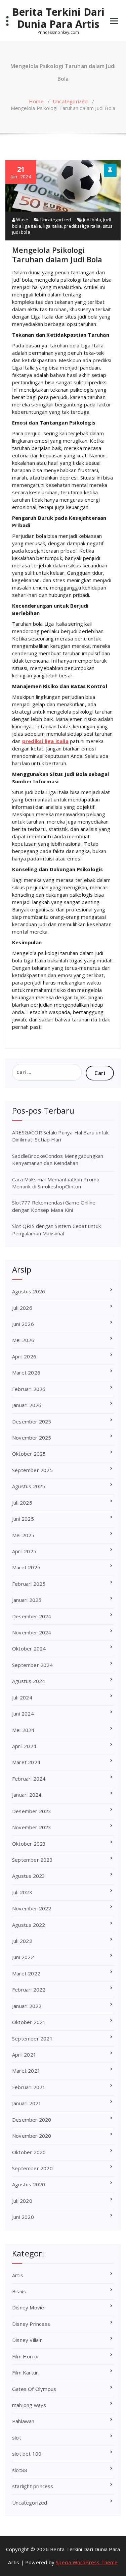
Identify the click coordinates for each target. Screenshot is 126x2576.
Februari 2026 (29, 1389)
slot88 (20, 2470)
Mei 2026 (23, 1340)
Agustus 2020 (29, 2184)
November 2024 (32, 1632)
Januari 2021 (27, 2103)
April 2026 (24, 1356)
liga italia (53, 226)
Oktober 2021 (29, 2022)
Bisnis (19, 2291)
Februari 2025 (29, 1584)
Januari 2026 (27, 1405)
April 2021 (24, 2055)
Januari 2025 (27, 1600)
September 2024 (32, 1665)
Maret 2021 (26, 2071)
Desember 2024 (32, 1616)
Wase (22, 220)
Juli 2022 (22, 1941)
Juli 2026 (22, 1308)
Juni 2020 (23, 2217)
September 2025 (32, 1470)
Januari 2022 (27, 2006)
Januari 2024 (27, 1795)
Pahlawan (23, 2421)
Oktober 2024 (29, 1648)
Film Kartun (25, 2372)
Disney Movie (28, 2307)
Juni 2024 (23, 1714)
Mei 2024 (23, 1730)
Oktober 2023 (29, 1844)
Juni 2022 (23, 1957)
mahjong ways (29, 2405)
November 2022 (32, 1908)
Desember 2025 (32, 1421)
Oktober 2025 (29, 1454)
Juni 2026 (23, 1324)
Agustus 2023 (29, 1876)
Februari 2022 (29, 1990)
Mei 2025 (23, 1535)
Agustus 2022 (29, 1925)
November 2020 (32, 2136)
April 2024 (24, 1746)
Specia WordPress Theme (87, 2562)
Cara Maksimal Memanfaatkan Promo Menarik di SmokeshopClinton (56, 1183)
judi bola (92, 220)
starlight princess (33, 2486)
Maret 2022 (26, 1973)
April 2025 (24, 1551)
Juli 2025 (22, 1503)
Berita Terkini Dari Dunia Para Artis (58, 18)
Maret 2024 (26, 1762)
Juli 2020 (22, 2201)
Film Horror (26, 2356)
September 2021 (32, 2038)
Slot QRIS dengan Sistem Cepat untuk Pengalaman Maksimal (56, 1229)
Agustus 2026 (29, 1291)
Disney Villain (27, 2340)
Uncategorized (70, 101)
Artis (18, 2275)
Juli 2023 (22, 1892)
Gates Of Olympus (34, 2389)
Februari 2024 (29, 1779)
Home (36, 101)
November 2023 (32, 1827)
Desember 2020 (32, 2120)
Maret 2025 (26, 1567)
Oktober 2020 (29, 2152)
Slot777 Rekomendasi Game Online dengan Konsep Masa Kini (54, 1206)
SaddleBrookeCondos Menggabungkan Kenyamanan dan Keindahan (58, 1159)
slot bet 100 (27, 2454)
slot (17, 2438)
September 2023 (32, 1860)
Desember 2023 (32, 1811)
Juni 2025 (23, 1519)
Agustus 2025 (29, 1486)
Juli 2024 (22, 1697)
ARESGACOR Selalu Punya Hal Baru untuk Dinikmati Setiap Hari (60, 1136)
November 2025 (32, 1438)
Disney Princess (31, 2324)
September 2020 (32, 2168)
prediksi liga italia (82, 226)
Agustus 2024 (29, 1681)
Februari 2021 (29, 2087)
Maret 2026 (26, 1373)
